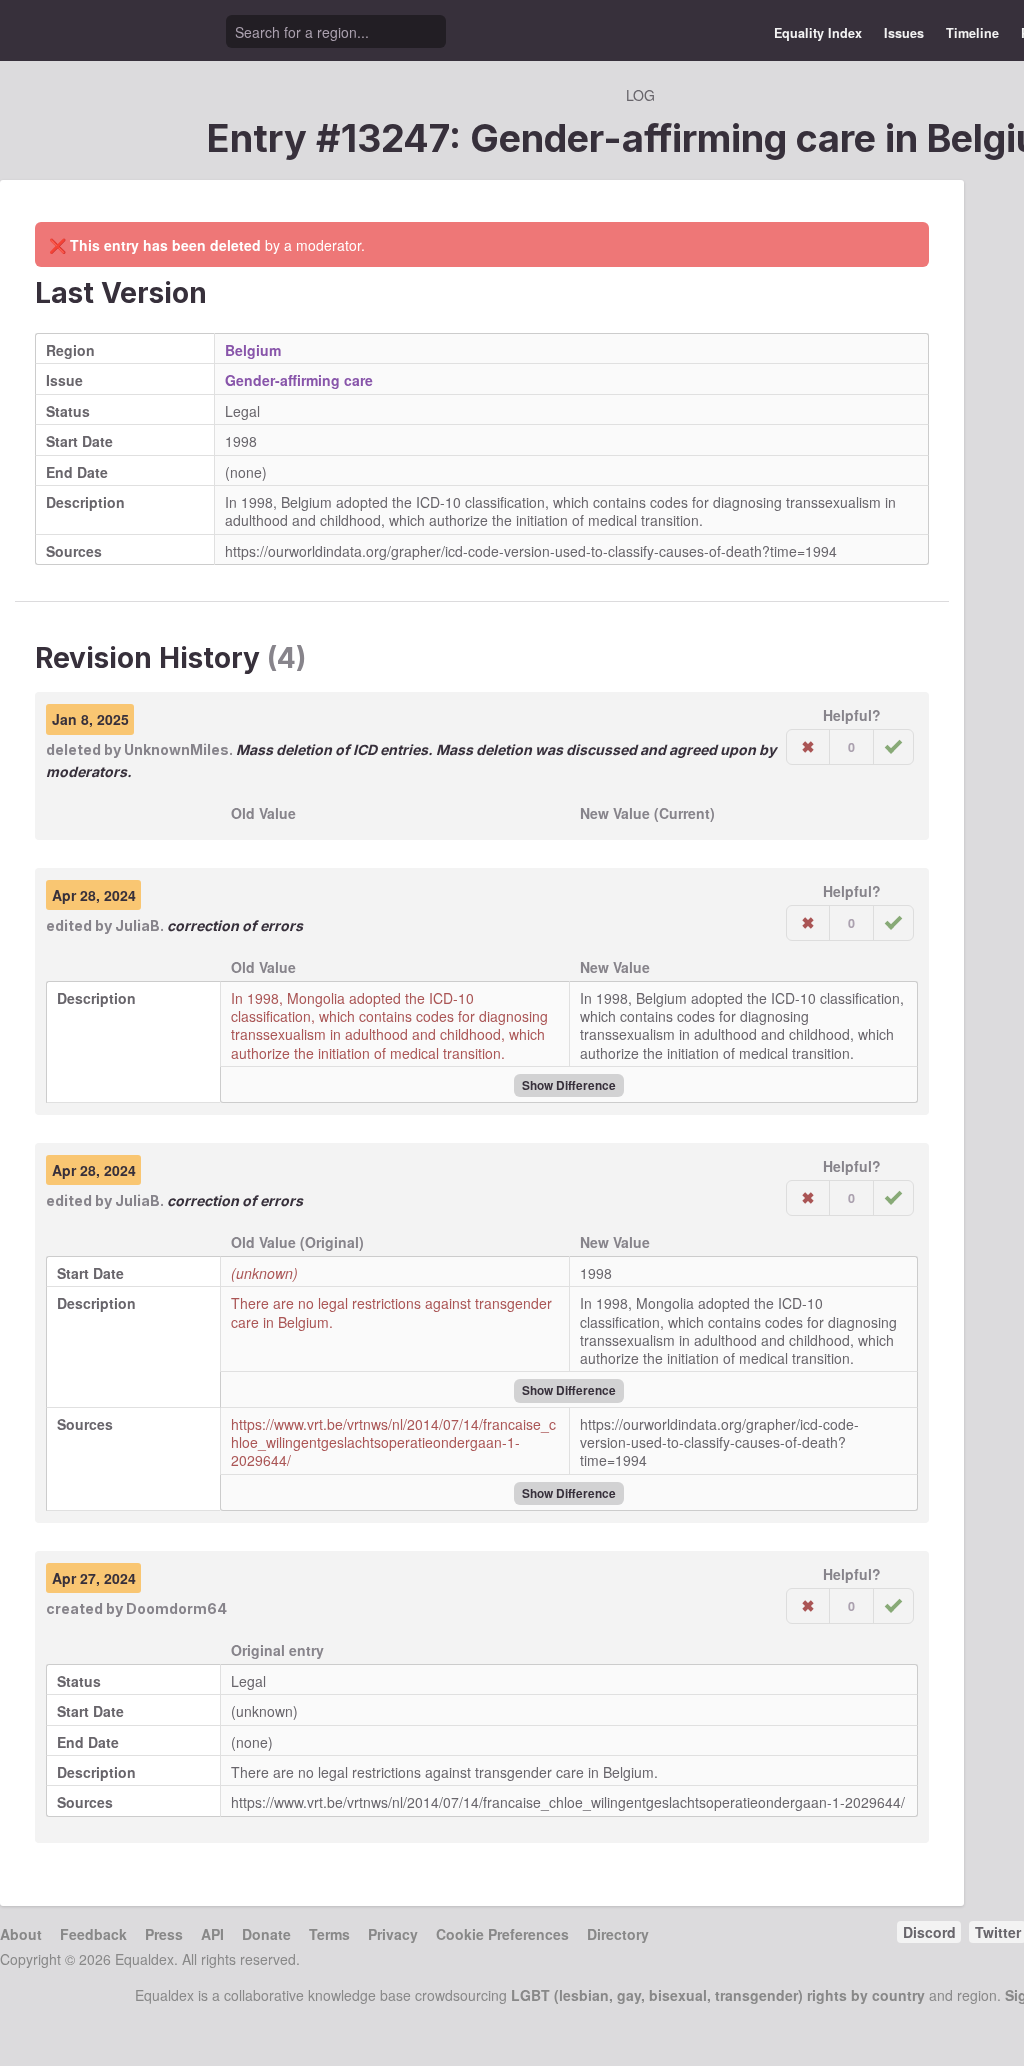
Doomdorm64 (176, 1608)
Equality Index (818, 33)
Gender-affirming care (299, 380)
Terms (329, 1934)
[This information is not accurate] (808, 747)
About (21, 1934)
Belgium (253, 350)
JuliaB (137, 925)
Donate (266, 1934)
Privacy (393, 1934)
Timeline (972, 33)
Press (164, 1934)
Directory (618, 1934)
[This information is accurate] (893, 747)
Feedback (93, 1934)
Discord (929, 1932)
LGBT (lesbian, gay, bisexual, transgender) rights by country (718, 1995)
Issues (904, 33)
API (212, 1934)
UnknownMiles (176, 749)
